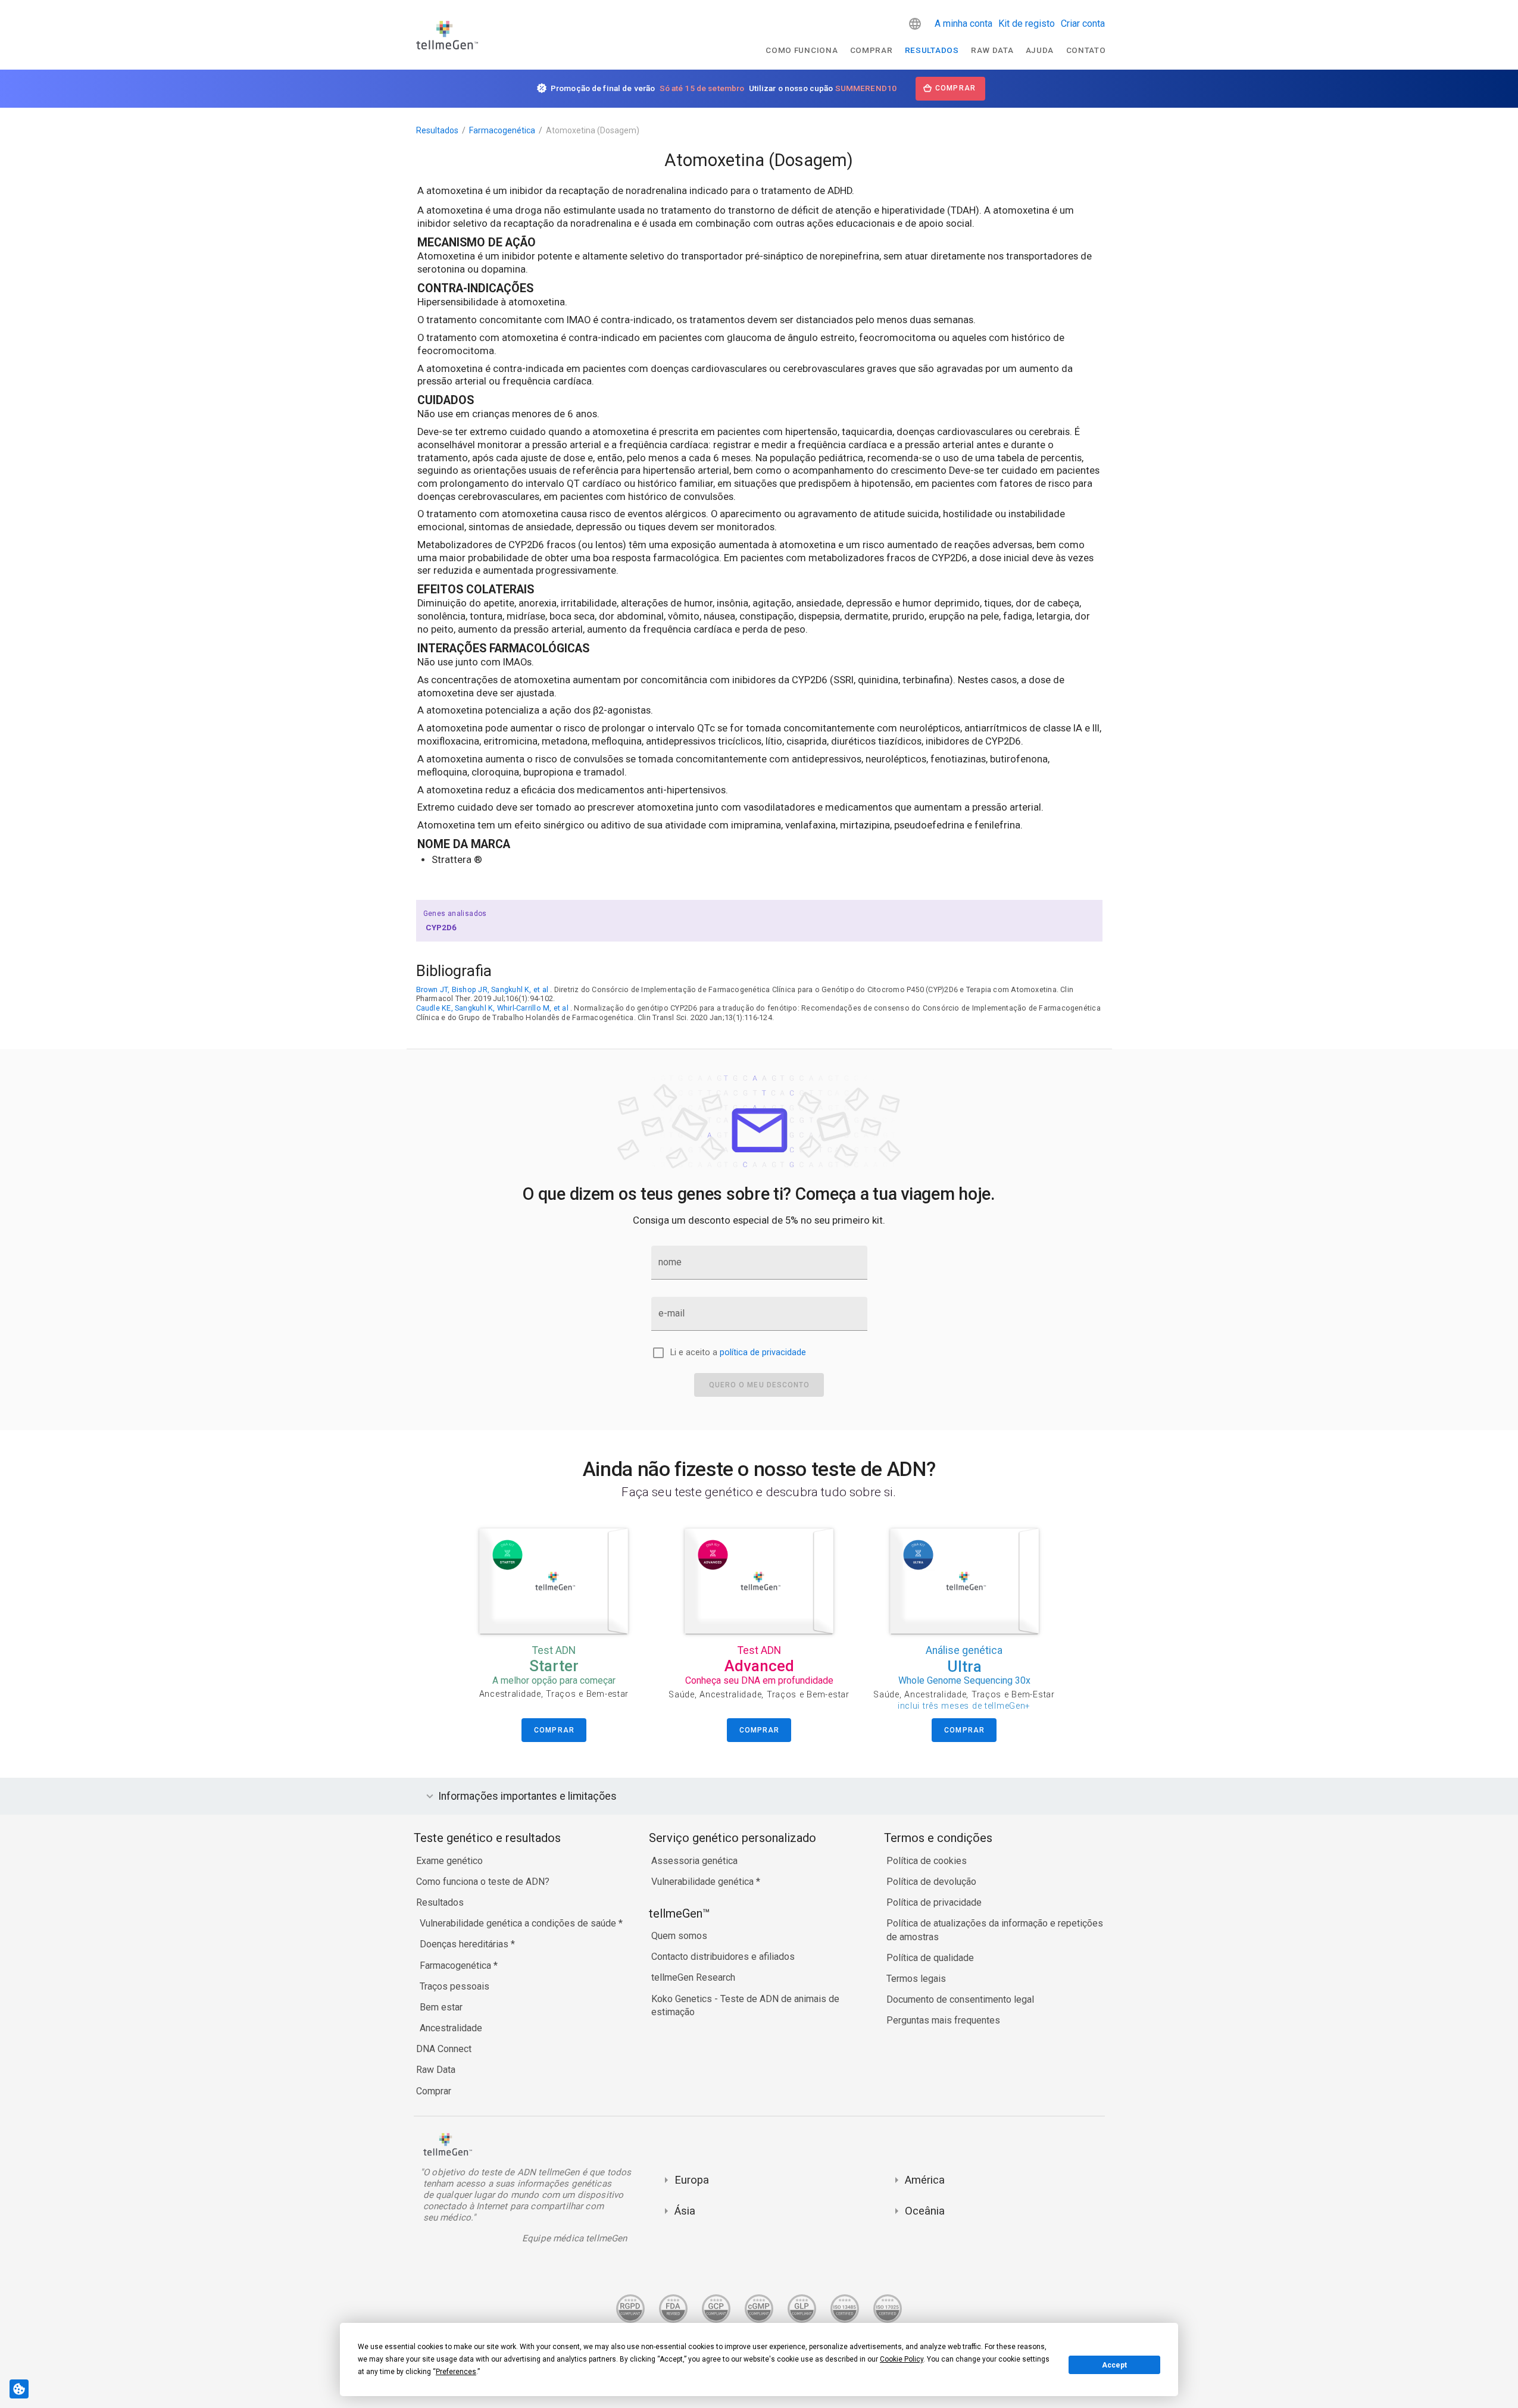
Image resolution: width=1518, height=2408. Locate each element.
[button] (915, 24)
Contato (1086, 50)
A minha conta (963, 24)
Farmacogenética (502, 130)
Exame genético (449, 1861)
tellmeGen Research (693, 1977)
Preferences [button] (456, 2372)
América (925, 2180)
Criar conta (1083, 24)
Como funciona (802, 50)
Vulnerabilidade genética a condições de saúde (519, 1923)
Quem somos (679, 1936)
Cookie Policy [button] (902, 2359)
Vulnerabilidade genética (704, 1882)
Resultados (932, 50)
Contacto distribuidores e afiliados (723, 1957)
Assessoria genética (694, 1861)
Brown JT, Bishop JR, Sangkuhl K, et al (482, 989)
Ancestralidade (451, 2028)
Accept (1114, 2365)
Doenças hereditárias (465, 1944)
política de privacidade (763, 1352)
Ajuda (1040, 50)
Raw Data (436, 2070)
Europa (692, 2180)
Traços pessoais (455, 1986)
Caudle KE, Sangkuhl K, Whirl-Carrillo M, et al (492, 1008)
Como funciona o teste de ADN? (483, 1882)
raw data (992, 50)
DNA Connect (444, 2049)
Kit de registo (1027, 24)
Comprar (872, 50)
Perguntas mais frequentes (943, 2020)
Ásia (685, 2211)
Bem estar (441, 2007)
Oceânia (925, 2211)
